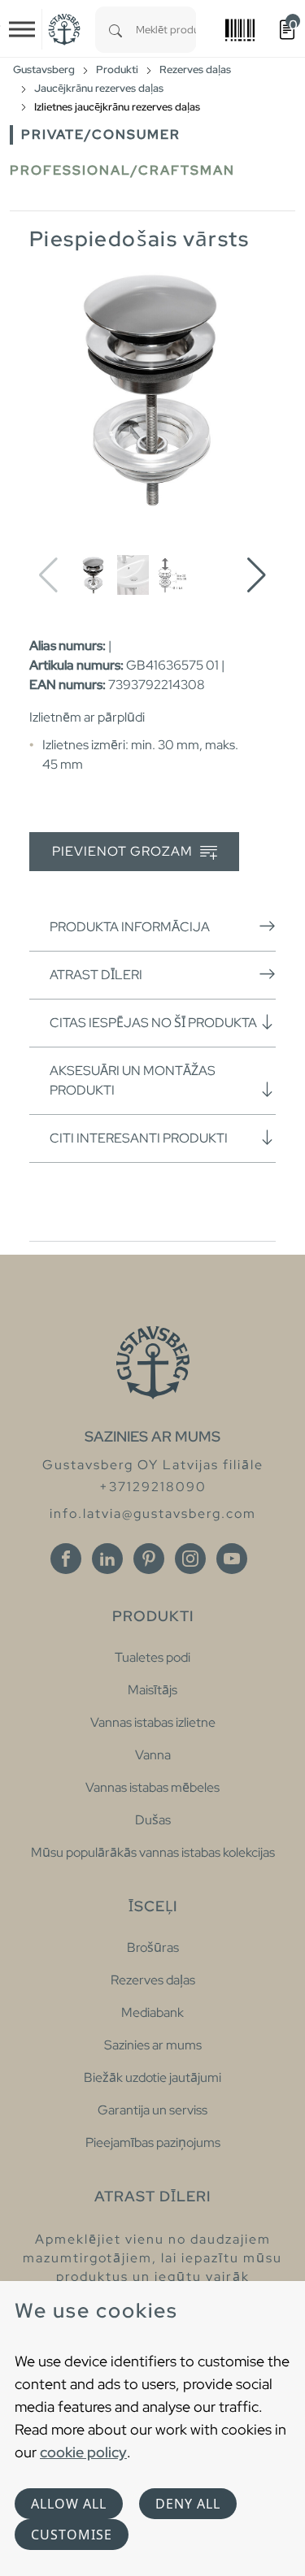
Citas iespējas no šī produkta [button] (153, 1023)
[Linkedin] (107, 1559)
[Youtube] (232, 1559)
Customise (72, 2535)
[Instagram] (190, 1559)
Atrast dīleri (96, 975)
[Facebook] (66, 1559)
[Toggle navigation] (22, 29)
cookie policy (83, 2452)
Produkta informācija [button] (130, 927)
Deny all (188, 2504)
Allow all (69, 2504)
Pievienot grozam (124, 851)
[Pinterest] (149, 1559)
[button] (257, 575)
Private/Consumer (101, 134)
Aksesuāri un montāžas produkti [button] (133, 1080)
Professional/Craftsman (122, 170)
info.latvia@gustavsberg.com (153, 1514)
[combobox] (166, 30)
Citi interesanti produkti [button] (139, 1138)
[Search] (115, 30)
